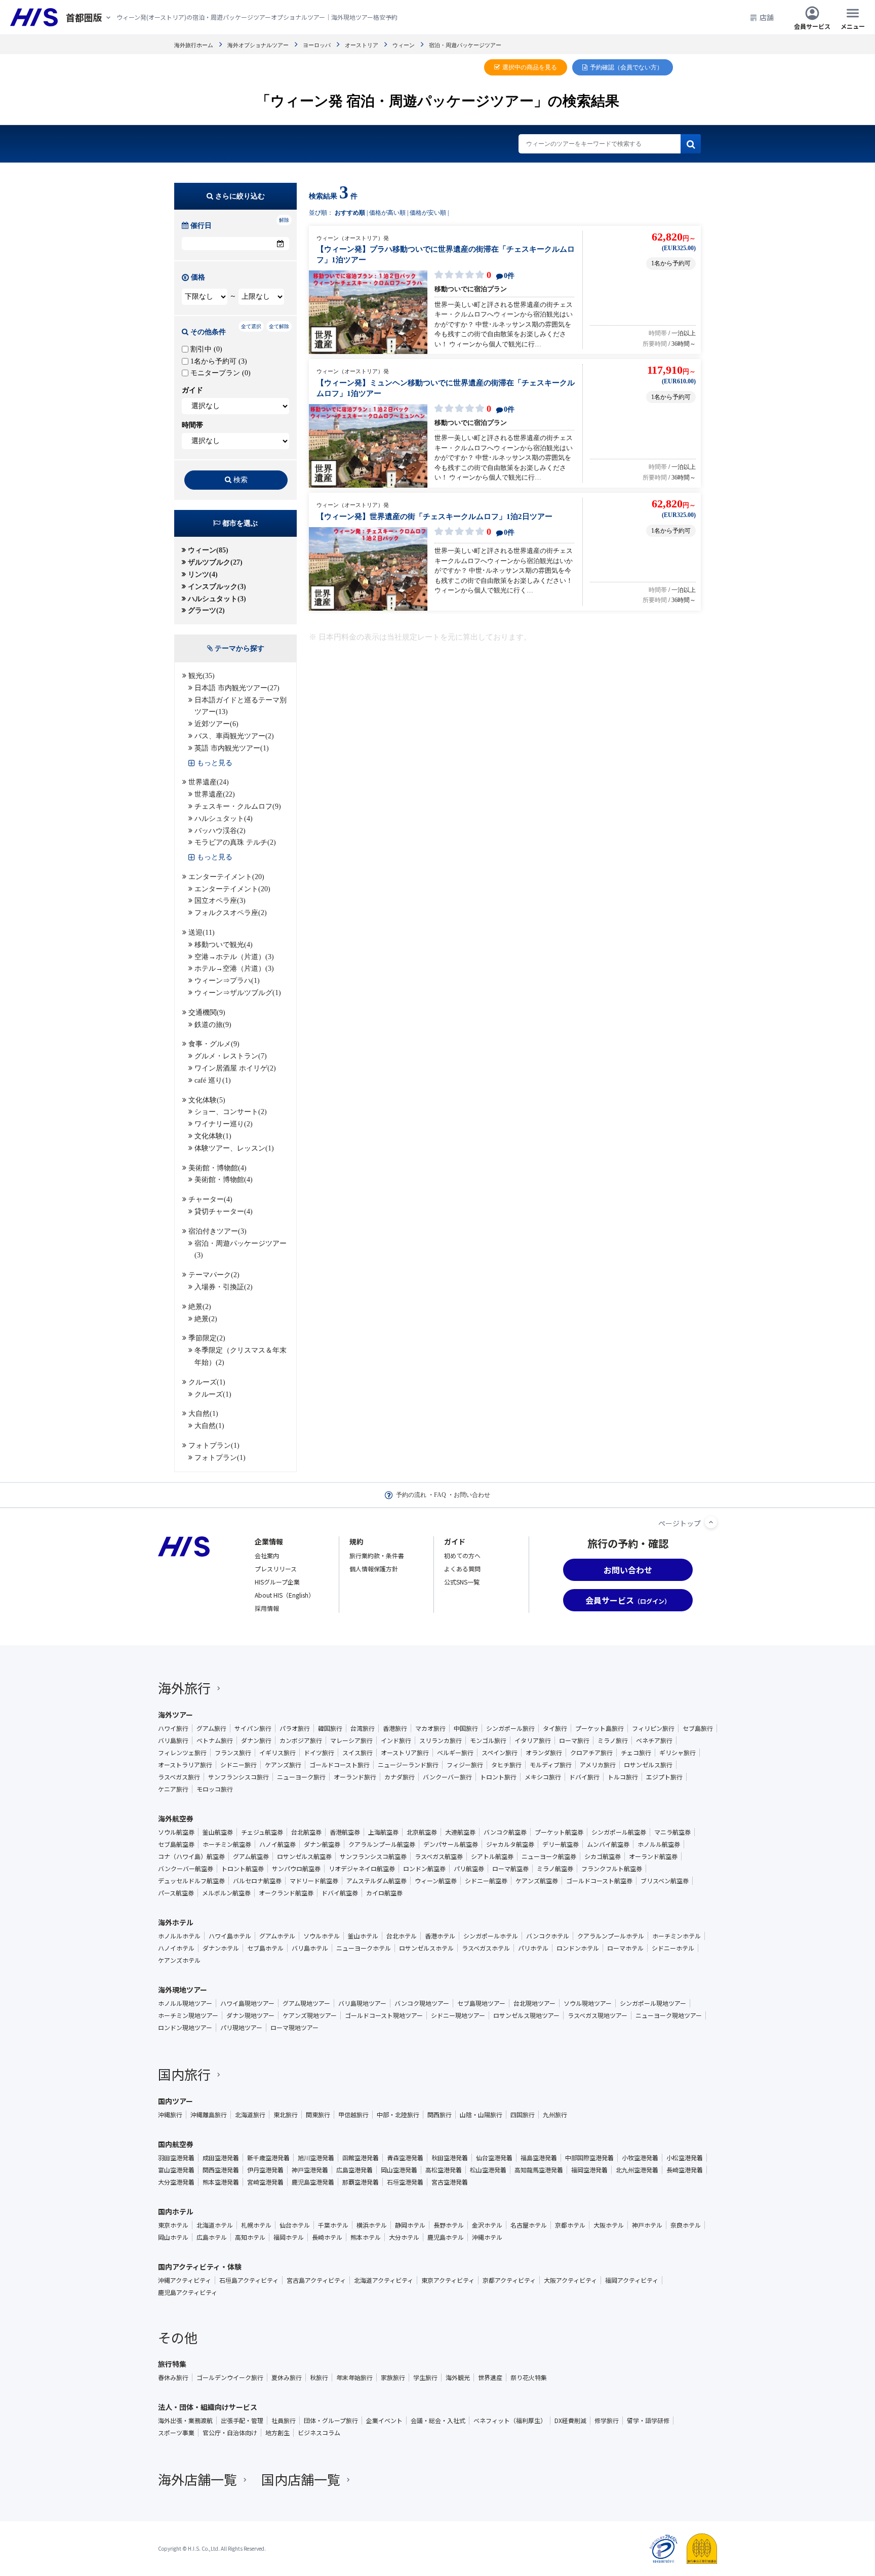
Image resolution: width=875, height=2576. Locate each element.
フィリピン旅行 (653, 1728)
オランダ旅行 (544, 1753)
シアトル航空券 (492, 1856)
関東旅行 (318, 2115)
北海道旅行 (250, 2115)
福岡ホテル (289, 2237)
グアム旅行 (211, 1728)
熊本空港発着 (221, 2182)
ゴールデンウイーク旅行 (230, 2377)
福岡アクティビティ (632, 2280)
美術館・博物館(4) (217, 1168)
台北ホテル (402, 1936)
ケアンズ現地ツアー (310, 2015)
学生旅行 (425, 2377)
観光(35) (202, 676)
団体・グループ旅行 (331, 2421)
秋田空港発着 (450, 2158)
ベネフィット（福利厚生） (510, 2421)
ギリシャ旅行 (678, 1753)
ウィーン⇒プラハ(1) (227, 981)
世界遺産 (490, 2377)
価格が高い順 (387, 213)
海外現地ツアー (183, 1990)
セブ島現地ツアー (481, 2003)
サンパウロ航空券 (296, 1869)
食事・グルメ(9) (214, 1044)
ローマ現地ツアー (294, 2028)
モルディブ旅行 (551, 1765)
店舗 (767, 17)
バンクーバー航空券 (186, 1869)
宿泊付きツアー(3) (217, 1231)
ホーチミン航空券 (227, 1844)
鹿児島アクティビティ (188, 2292)
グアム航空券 (251, 1856)
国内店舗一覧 (301, 2479)
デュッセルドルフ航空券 (191, 1881)
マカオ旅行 (430, 1728)
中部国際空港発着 (589, 2158)
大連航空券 (460, 1832)
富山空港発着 (176, 2170)
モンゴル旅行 (488, 1740)
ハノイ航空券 (277, 1844)
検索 (241, 480)
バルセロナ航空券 (257, 1881)
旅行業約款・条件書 (377, 1555)
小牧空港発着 (640, 2158)
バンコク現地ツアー (422, 2003)
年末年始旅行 (354, 2377)
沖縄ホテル (487, 2237)
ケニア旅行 (173, 1789)
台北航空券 (306, 1832)
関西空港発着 (221, 2170)
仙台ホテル (295, 2225)
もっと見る (215, 763)
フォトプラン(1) (214, 1445)
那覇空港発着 (361, 2182)
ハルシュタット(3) (217, 599)
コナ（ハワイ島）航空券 (191, 1856)
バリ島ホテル (310, 1948)
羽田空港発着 (176, 2158)
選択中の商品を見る (530, 67)
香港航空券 (345, 1832)
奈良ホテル (686, 2225)
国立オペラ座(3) (220, 901)
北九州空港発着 (637, 2170)
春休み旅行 (173, 2377)
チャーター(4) (210, 1199)
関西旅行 (440, 2115)
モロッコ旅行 (215, 1789)
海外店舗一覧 (197, 2479)
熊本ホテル (366, 2237)
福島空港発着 (539, 2158)
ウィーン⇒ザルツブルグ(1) (238, 993)
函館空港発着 (361, 2158)
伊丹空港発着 (265, 2170)
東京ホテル (173, 2225)
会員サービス (812, 26)
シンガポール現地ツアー (653, 2003)
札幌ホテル (256, 2225)
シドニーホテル (673, 1948)
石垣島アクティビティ (249, 2280)
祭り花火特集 (529, 2377)
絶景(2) (200, 1307)
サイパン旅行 (253, 1728)
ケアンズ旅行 (283, 1765)
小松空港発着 (685, 2158)
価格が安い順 (428, 213)
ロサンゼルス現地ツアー (526, 2015)
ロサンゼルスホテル (426, 1948)
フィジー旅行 (465, 1765)
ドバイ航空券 (340, 1893)
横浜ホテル (372, 2225)
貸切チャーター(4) (224, 1212)
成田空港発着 (221, 2158)
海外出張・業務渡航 (185, 2421)
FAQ (440, 1495)
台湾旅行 (363, 1728)
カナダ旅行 (400, 1777)
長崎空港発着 (685, 2170)
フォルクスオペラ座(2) (231, 913)
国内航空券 (176, 2144)
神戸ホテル (647, 2225)
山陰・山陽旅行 (481, 2115)
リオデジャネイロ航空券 (362, 1869)
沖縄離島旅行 (209, 2115)
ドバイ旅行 (584, 1777)
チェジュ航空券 (262, 1832)
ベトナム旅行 (215, 1740)
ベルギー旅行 (455, 1753)
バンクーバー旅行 (447, 1777)
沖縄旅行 (170, 2115)
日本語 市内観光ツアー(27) (237, 688)
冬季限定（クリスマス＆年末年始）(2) (241, 1356)
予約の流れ (411, 1495)
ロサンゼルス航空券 (304, 1856)
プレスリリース (276, 1569)
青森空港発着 (405, 2158)
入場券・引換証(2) (224, 1287)
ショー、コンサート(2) (231, 1112)
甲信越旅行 (353, 2115)
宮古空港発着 (450, 2182)
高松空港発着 (444, 2170)
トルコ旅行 (623, 1777)
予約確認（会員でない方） (626, 67)
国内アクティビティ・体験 (200, 2267)
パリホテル (533, 1948)
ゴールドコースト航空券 (599, 1881)
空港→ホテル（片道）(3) (234, 957)
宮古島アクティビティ (316, 2280)
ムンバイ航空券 (608, 1844)
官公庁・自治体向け (230, 2433)
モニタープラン (220, 373)
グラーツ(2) (206, 610)
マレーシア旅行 (351, 1740)
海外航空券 (176, 1818)
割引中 (205, 349)
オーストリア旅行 (405, 1753)
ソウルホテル (322, 1936)
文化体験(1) (213, 1136)
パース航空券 (176, 1893)
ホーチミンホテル (677, 1936)
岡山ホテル (173, 2237)
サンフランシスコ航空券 (373, 1856)
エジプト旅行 (664, 1777)
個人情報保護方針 (374, 1569)
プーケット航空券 (559, 1832)
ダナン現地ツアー (250, 2015)
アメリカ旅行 (598, 1765)
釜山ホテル (363, 1936)
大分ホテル (404, 2237)
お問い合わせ (472, 1495)
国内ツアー (175, 2101)
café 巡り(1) (213, 1080)
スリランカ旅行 (441, 1740)
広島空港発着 (354, 2170)
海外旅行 (184, 1688)
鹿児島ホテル (446, 2237)
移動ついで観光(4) (224, 945)
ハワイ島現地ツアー (247, 2003)
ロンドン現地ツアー (185, 2028)
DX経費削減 (570, 2421)
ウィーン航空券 (436, 1881)
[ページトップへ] (711, 1522)
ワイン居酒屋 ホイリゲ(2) (235, 1068)
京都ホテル (570, 2225)
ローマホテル (625, 1948)
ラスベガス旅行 (179, 1777)
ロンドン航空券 (424, 1869)
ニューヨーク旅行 (301, 1777)
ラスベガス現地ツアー (598, 2015)
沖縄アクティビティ (185, 2280)
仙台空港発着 (494, 2158)
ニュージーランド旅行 (408, 1765)
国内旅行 (184, 2074)
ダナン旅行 (256, 1740)
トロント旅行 (498, 1777)
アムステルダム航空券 (376, 1881)
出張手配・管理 (242, 2421)
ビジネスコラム (319, 2433)
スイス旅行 (357, 1753)
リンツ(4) (203, 574)
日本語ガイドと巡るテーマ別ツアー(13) (241, 706)
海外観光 (458, 2377)
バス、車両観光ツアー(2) (234, 736)
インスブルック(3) (217, 587)
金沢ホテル (487, 2225)
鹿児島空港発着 (313, 2182)
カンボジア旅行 (301, 1740)
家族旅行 (393, 2377)
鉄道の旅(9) (213, 1025)
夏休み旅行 (287, 2377)
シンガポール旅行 (510, 1728)
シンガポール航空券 (619, 1832)
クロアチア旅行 (591, 1753)
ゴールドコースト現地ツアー (384, 2015)
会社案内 (267, 1555)
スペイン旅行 (500, 1753)
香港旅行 (395, 1728)
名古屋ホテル (529, 2225)
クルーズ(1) (207, 1382)
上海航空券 (383, 1832)
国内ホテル (176, 2211)
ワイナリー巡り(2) (224, 1124)
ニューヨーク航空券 (549, 1856)
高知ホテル (250, 2237)
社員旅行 (284, 2421)
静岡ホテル (410, 2225)
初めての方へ (462, 1555)
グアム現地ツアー (306, 2003)
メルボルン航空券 (226, 1893)
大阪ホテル (609, 2225)
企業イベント (384, 2421)
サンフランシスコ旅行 (238, 1777)
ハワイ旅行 (173, 1728)
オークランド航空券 (286, 1893)
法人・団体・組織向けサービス (208, 2407)
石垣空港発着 (405, 2182)
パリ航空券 (469, 1869)
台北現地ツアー (534, 2003)
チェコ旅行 (636, 1753)
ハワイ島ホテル (230, 1936)
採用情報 (267, 1608)
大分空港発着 (176, 2182)
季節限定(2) (207, 1338)
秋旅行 (319, 2377)
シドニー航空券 (486, 1881)
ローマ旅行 (574, 1740)
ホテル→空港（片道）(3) (234, 968)
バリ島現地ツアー (362, 2003)
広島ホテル (212, 2237)
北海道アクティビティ (384, 2280)
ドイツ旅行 (319, 1753)
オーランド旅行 (355, 1777)
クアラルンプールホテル (611, 1936)
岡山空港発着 (399, 2170)
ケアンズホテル (179, 1960)
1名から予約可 (218, 361)
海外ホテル (176, 1922)
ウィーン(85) (208, 550)
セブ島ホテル (265, 1948)
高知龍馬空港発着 (539, 2170)
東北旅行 (286, 2115)
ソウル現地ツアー (588, 2003)
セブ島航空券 (176, 1844)
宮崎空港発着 (265, 2182)
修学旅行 (607, 2421)
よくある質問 (462, 1569)
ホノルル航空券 (659, 1844)
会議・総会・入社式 (438, 2421)
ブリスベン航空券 (665, 1881)
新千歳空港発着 (268, 2158)
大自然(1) (203, 1414)
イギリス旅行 (277, 1753)
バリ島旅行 (173, 1740)
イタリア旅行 (533, 1740)
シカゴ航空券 (603, 1856)
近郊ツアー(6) (216, 724)
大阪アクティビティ (570, 2280)
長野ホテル (449, 2225)
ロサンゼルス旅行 (648, 1765)
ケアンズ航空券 (537, 1881)
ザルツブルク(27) (215, 562)
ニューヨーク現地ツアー (669, 2015)
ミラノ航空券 (555, 1869)
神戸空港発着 (310, 2170)
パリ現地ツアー (241, 2028)
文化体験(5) (207, 1100)
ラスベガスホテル (486, 1948)
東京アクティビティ (448, 2280)
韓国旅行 (330, 1728)
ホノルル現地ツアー (185, 2003)
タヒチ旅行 (506, 1765)
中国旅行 (466, 1728)
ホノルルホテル (179, 1936)
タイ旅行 (555, 1728)
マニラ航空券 (672, 1832)
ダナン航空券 (322, 1844)
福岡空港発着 (589, 2170)
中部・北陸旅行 (398, 2115)
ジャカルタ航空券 (510, 1844)
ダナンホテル (221, 1948)
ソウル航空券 (176, 1832)
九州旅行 (555, 2115)
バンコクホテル (548, 1936)
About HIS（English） (285, 1595)
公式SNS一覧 (462, 1582)
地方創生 (277, 2433)
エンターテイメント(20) (226, 877)
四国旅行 (523, 2115)
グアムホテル (277, 1936)
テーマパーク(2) (214, 1275)
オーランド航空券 (653, 1856)
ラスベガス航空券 (439, 1856)
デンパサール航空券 (451, 1844)
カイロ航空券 (384, 1893)
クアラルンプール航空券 (382, 1844)
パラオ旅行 (295, 1728)
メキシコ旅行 (543, 1777)
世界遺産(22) (215, 794)
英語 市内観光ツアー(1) (232, 748)
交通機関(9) (207, 1013)
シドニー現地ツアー (458, 2015)
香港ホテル (440, 1936)
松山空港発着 (488, 2170)
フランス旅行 (233, 1753)
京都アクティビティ (509, 2280)
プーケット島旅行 (600, 1728)
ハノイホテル (176, 1948)
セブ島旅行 (698, 1728)
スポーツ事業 (176, 2433)
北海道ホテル (215, 2225)
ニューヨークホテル (364, 1948)
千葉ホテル (333, 2225)
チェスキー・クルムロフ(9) (238, 806)
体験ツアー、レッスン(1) (234, 1148)
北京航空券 (422, 1832)
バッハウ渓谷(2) (220, 831)
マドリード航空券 (314, 1881)
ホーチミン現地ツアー (188, 2015)
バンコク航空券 (505, 1832)
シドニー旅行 (238, 1765)
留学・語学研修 (648, 2421)
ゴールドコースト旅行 (340, 1765)
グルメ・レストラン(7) (231, 1056)
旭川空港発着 (316, 2158)
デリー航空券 (561, 1844)
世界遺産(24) (209, 782)
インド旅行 (396, 1740)
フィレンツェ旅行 (182, 1753)
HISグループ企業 (277, 1582)
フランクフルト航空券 (612, 1869)
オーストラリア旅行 (185, 1765)
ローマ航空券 (510, 1869)
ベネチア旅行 (654, 1740)
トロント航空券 (243, 1869)
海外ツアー (175, 1715)
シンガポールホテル (491, 1936)
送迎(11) (202, 933)
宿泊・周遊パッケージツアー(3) (241, 1250)
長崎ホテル (327, 2237)
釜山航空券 (218, 1832)
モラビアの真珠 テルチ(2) (235, 842)
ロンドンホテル (578, 1948)
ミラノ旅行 (613, 1740)
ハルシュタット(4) (224, 819)
